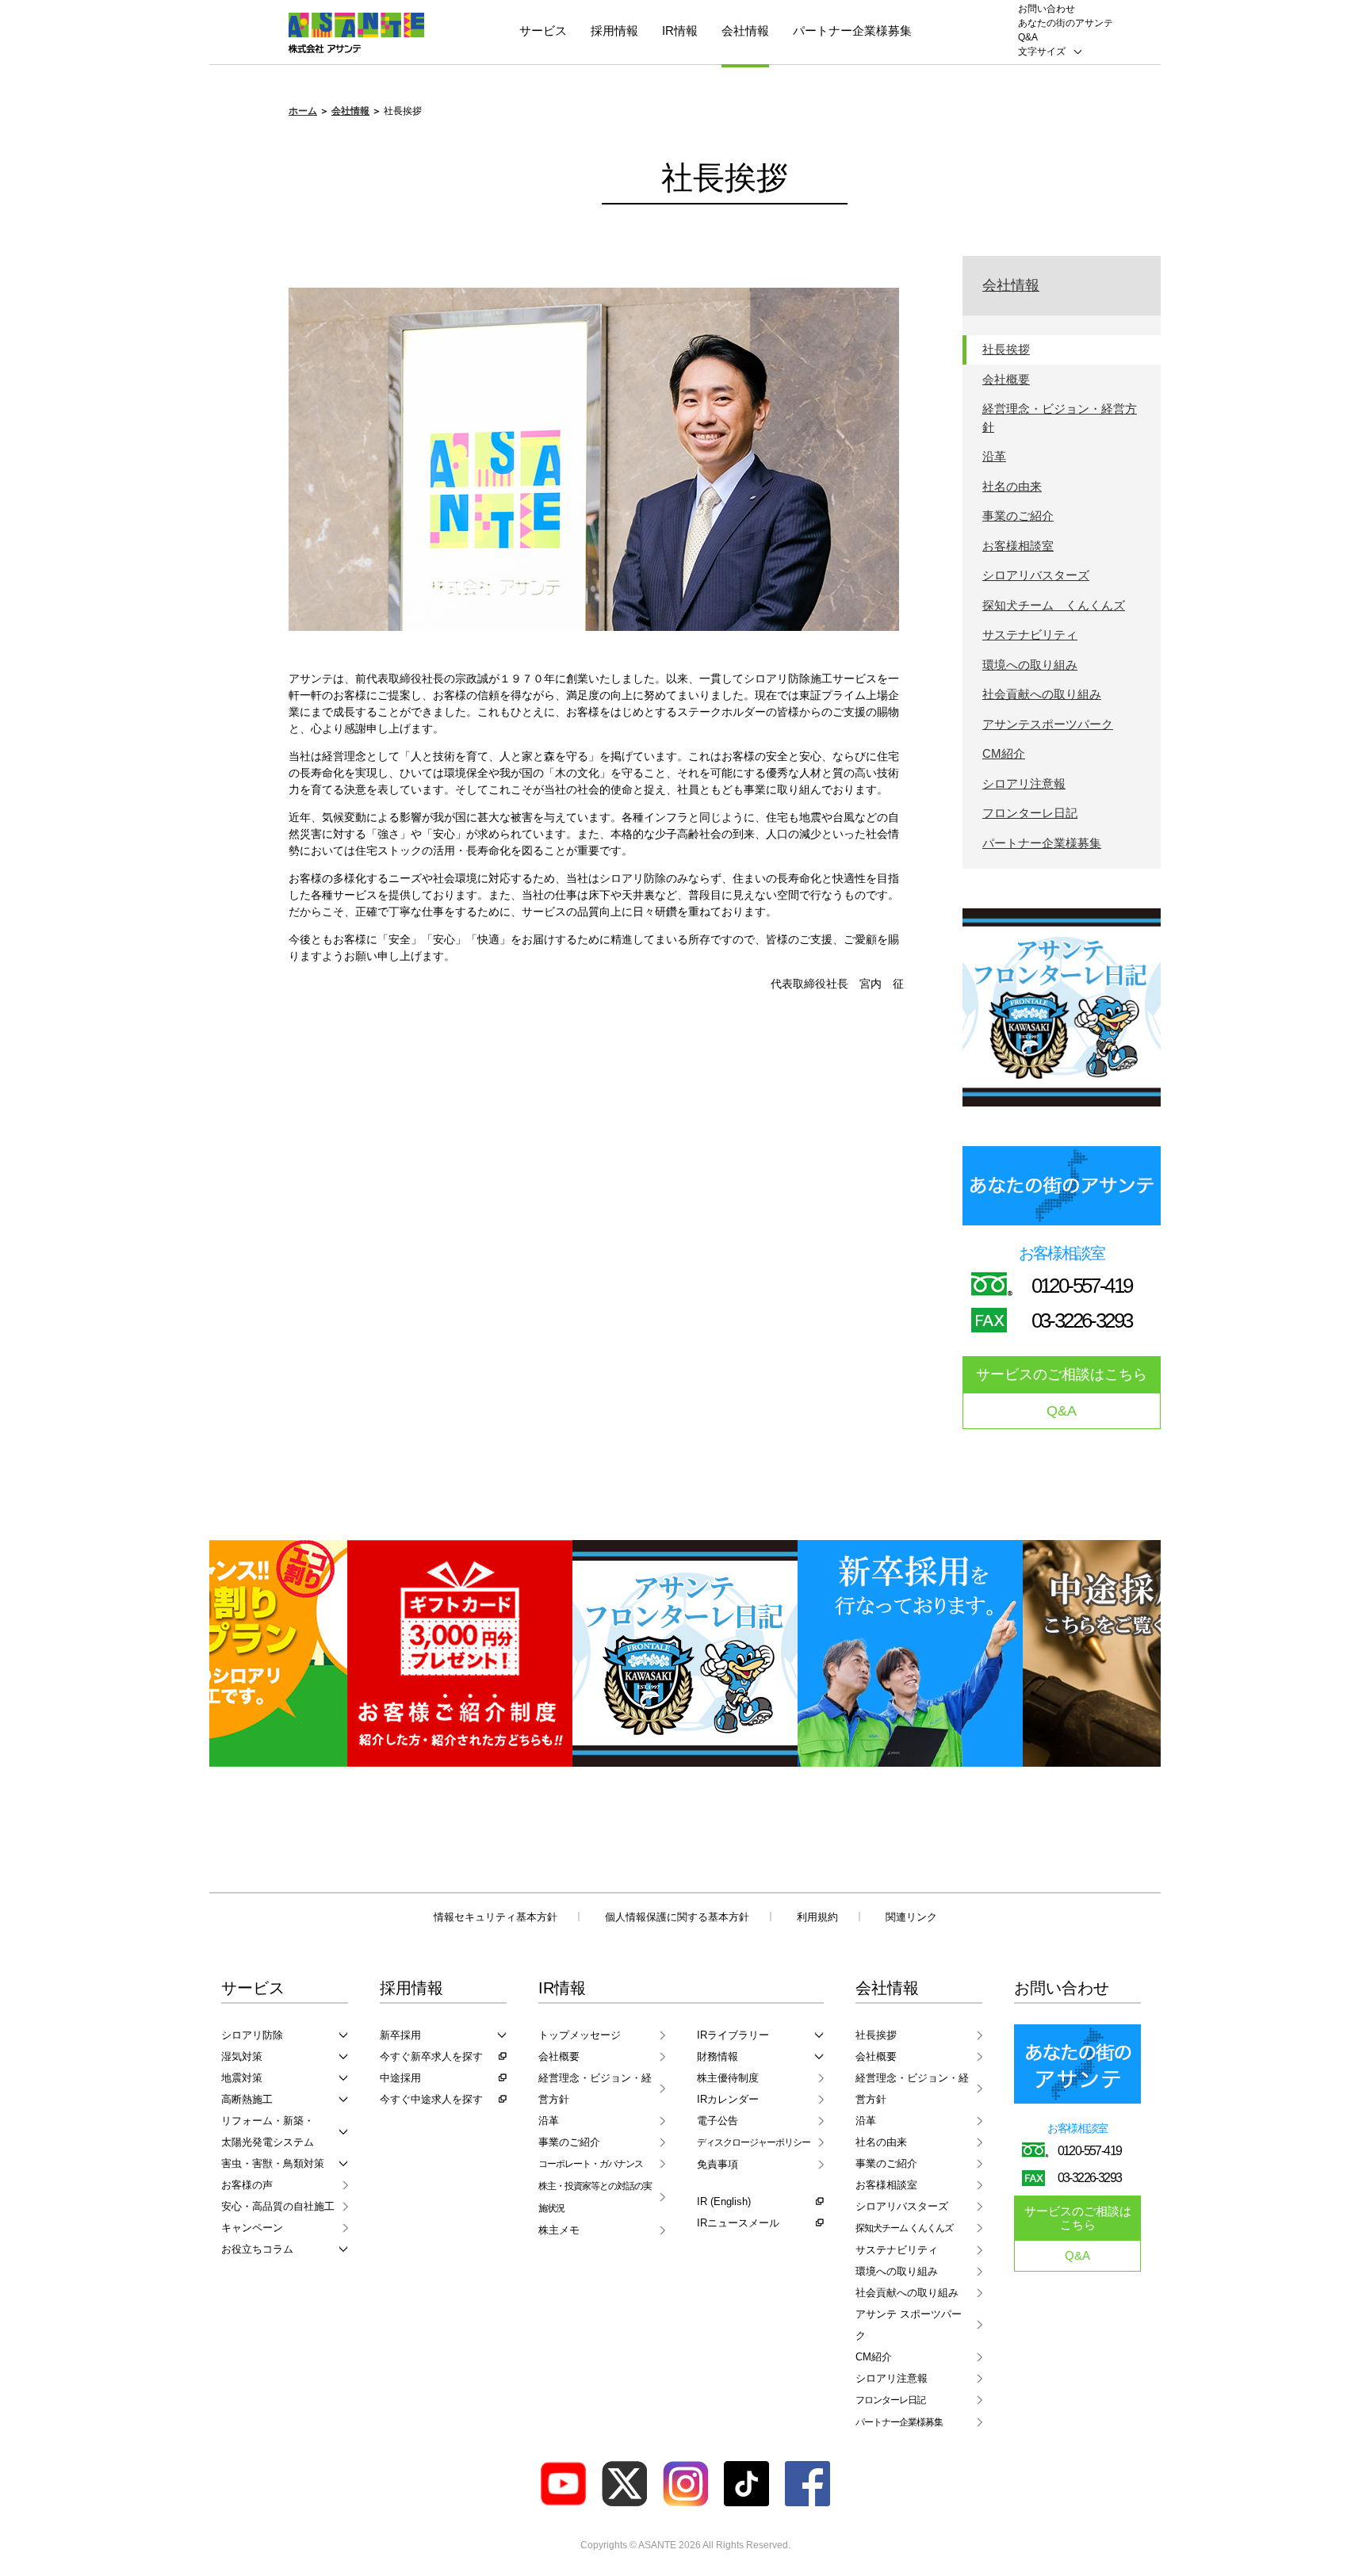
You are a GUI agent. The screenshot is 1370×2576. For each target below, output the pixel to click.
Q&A (1028, 37)
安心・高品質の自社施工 (278, 2206)
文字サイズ (1042, 52)
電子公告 (718, 2121)
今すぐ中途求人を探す (431, 2099)
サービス (543, 31)
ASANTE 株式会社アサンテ (356, 33)
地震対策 (242, 2078)
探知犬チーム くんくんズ (1054, 605)
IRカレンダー (728, 2099)
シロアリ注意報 (1024, 784)
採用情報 (614, 31)
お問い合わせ (1047, 9)
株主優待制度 (728, 2078)
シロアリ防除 (252, 2035)
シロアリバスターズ (1036, 575)
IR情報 (680, 31)
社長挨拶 (1006, 349)
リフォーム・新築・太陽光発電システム (268, 2131)
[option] (460, 1653)
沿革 (994, 456)
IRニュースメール (738, 2223)
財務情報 (718, 2056)
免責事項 (718, 2164)
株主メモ (559, 2230)
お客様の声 (247, 2185)
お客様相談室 (1018, 546)
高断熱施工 (247, 2099)
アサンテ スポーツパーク (909, 2325)
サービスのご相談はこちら (1062, 1374)
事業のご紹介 (1018, 516)
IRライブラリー (733, 2035)
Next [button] (1128, 1653)
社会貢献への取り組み (1042, 694)
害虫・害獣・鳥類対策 (273, 2163)
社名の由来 (1012, 486)
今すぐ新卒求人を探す (431, 2056)
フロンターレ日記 (1030, 813)
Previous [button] (242, 1653)
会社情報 (745, 31)
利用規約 (817, 1917)
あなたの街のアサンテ (1066, 23)
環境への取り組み (1030, 665)
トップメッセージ (580, 2035)
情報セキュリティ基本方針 (496, 1917)
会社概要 (1006, 379)
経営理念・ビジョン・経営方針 (1060, 418)
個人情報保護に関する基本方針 (677, 1917)
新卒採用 (400, 2035)
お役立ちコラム (257, 2249)
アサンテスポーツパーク (1048, 724)
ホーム (303, 111)
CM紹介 (1004, 753)
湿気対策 (242, 2056)
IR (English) (724, 2201)
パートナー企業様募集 (852, 31)
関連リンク (911, 1917)
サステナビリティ (1030, 634)
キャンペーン (252, 2228)
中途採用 (400, 2078)
